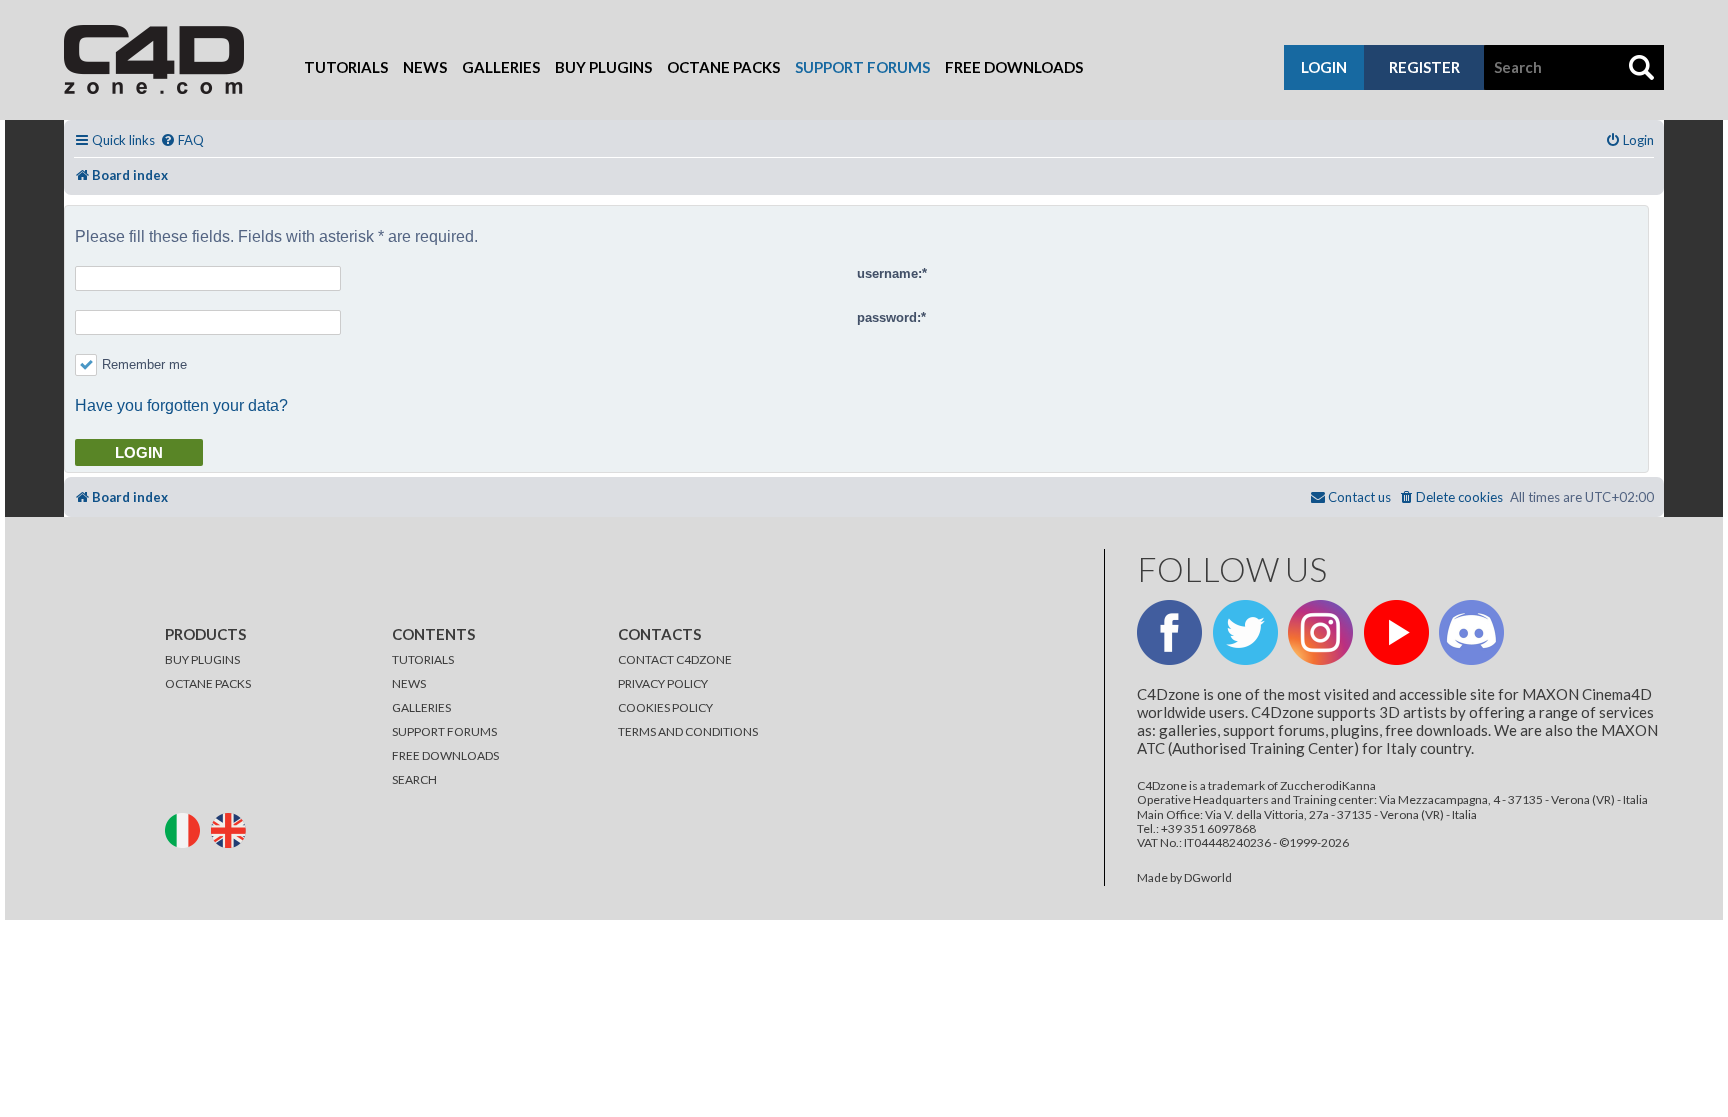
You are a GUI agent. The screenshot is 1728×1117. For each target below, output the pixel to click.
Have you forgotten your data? (181, 405)
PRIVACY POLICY (663, 683)
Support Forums (862, 67)
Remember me (144, 364)
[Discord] (1471, 632)
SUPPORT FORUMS (444, 731)
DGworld (1208, 878)
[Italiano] (187, 828)
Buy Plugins (603, 67)
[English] (233, 828)
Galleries (501, 67)
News (425, 67)
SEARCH (414, 779)
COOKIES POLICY (665, 707)
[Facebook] (1169, 632)
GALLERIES (421, 707)
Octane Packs (723, 67)
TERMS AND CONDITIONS (688, 731)
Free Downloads (1014, 67)
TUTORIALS (423, 659)
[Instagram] (1320, 632)
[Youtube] (1396, 632)
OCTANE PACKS (208, 683)
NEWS (409, 683)
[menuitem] (182, 140)
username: (889, 273)
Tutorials (346, 67)
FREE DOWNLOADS (445, 755)
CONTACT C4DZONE (675, 659)
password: (889, 317)
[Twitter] (1245, 632)
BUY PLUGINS (202, 659)
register (1424, 67)
